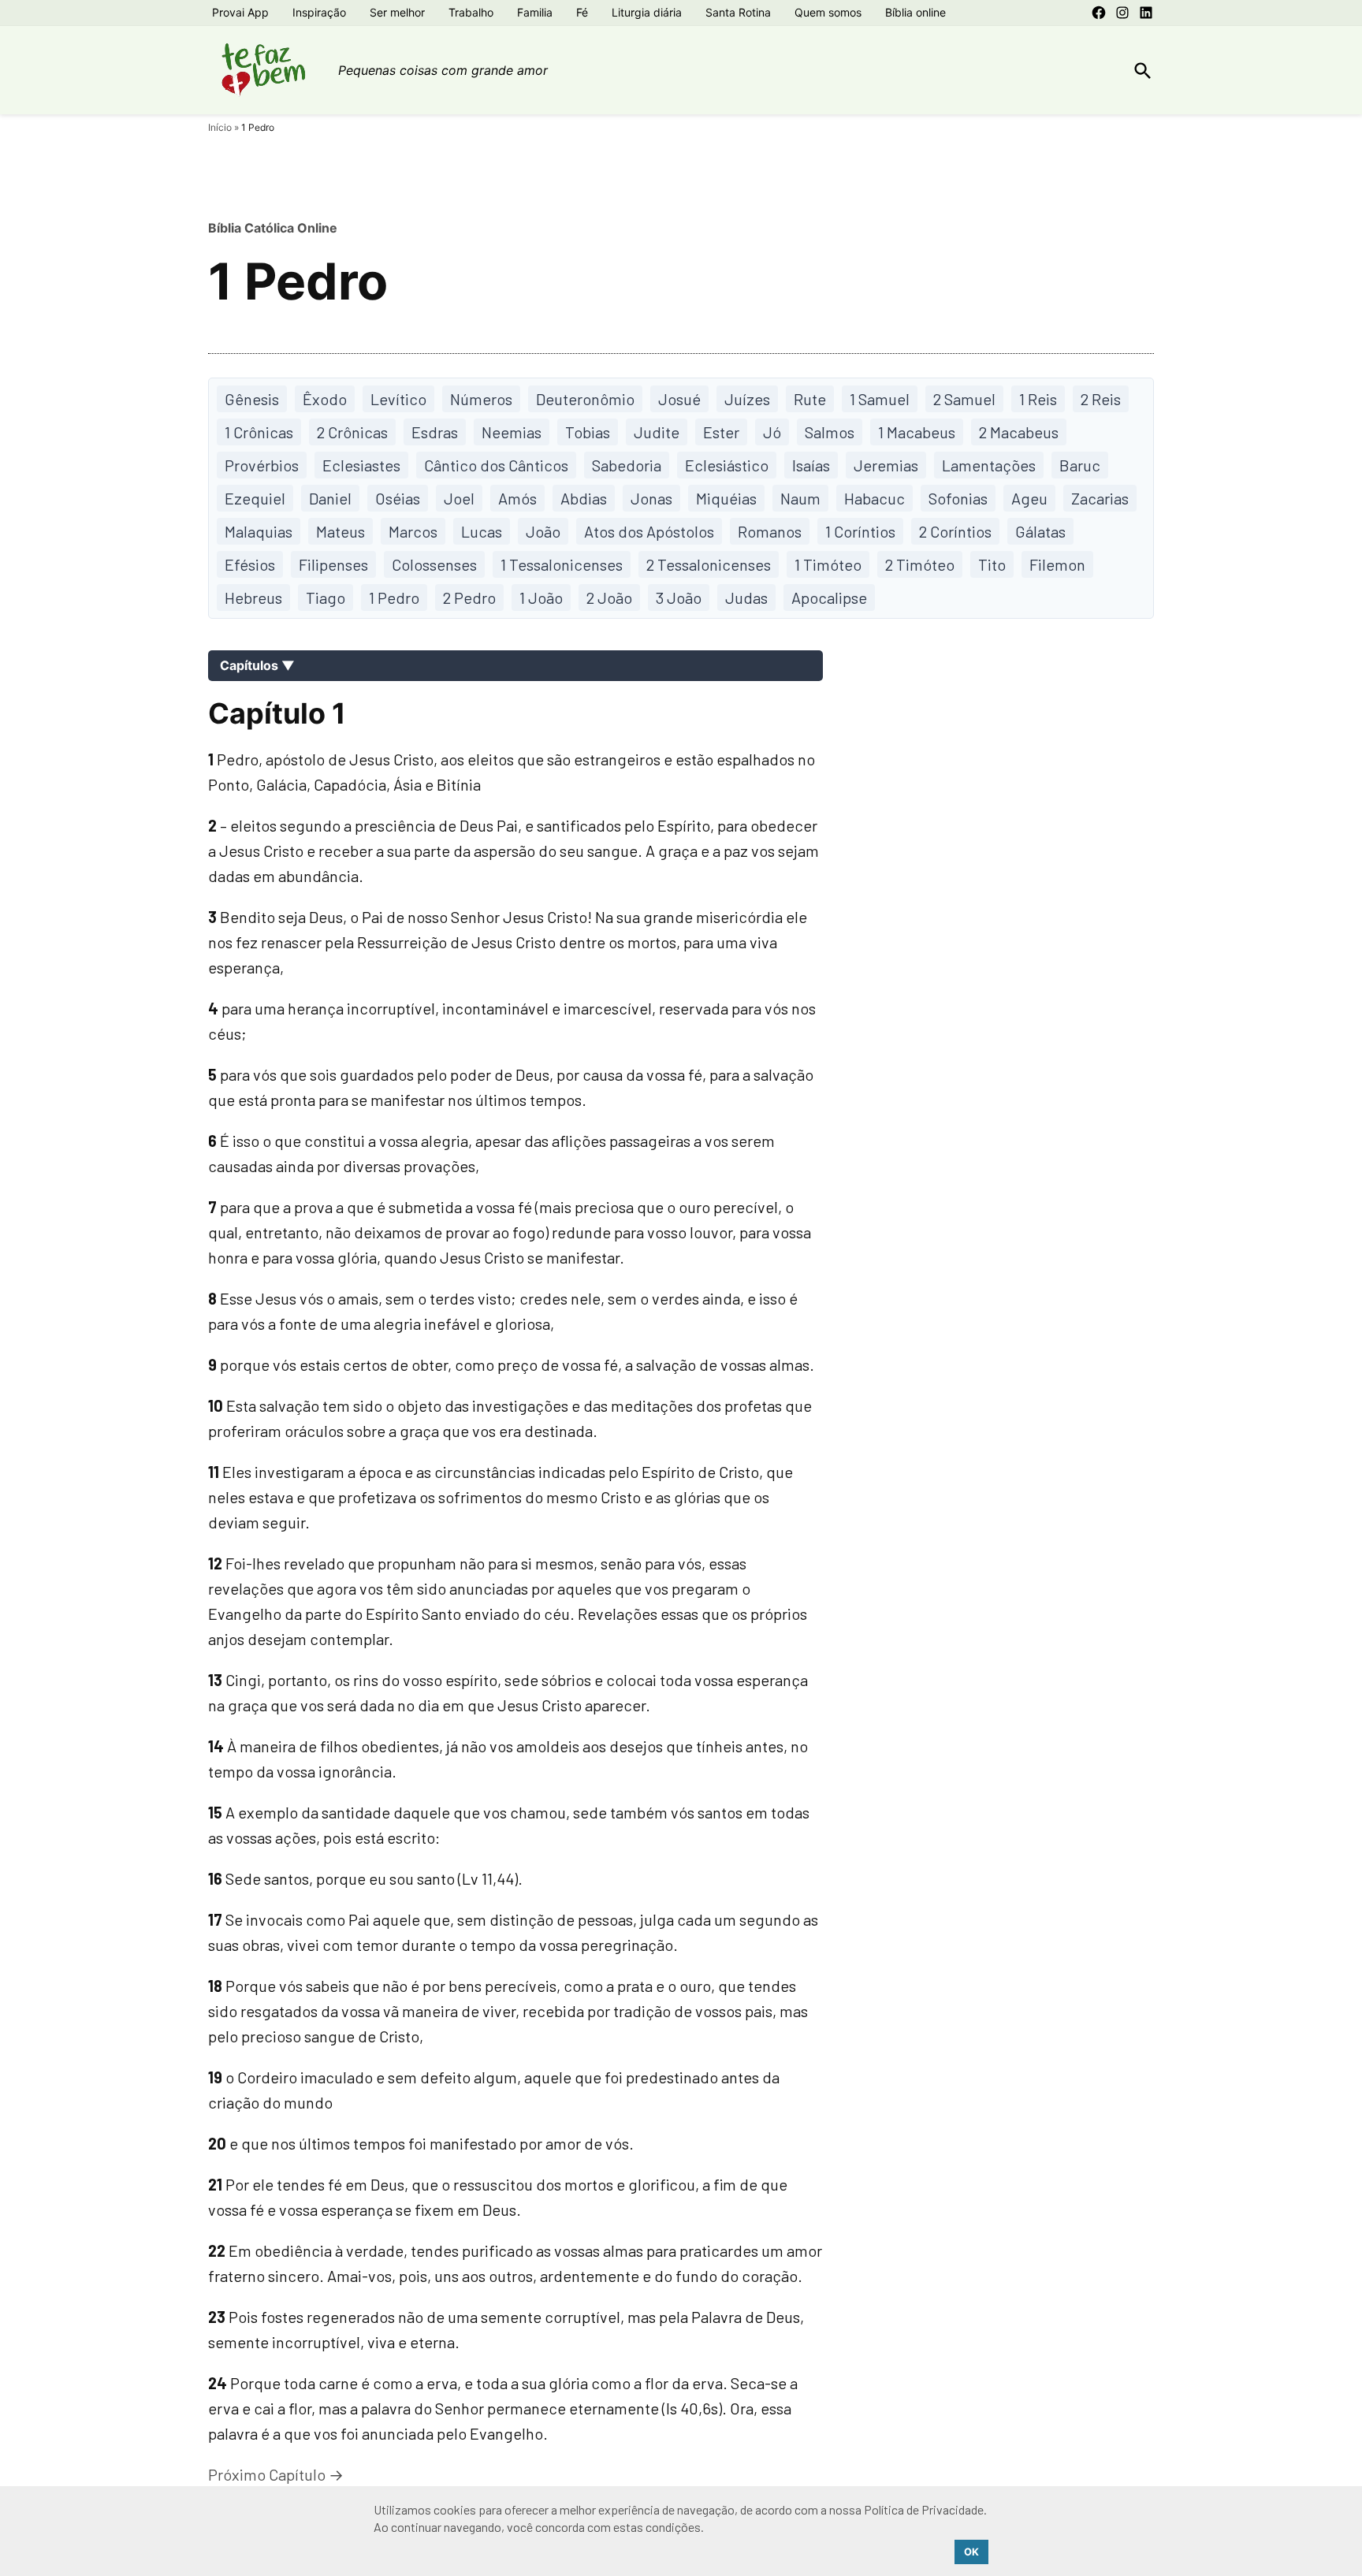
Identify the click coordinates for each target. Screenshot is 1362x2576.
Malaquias (259, 531)
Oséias (398, 498)
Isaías (811, 465)
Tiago (326, 597)
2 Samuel (964, 399)
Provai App (240, 12)
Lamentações (989, 465)
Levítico (398, 399)
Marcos (413, 531)
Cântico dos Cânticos (496, 465)
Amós (517, 498)
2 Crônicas (352, 432)
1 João (541, 597)
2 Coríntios (955, 531)
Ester (721, 432)
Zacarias (1100, 498)
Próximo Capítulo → (276, 2474)
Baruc (1080, 465)
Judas (746, 597)
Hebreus (253, 597)
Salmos (830, 432)
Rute (810, 399)
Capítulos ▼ (257, 665)
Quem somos (828, 12)
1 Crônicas (259, 432)
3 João (679, 597)
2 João (609, 597)
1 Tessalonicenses (562, 564)
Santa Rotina (738, 12)
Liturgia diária (647, 12)
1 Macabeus (917, 432)
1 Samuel (880, 399)
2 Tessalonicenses (709, 564)
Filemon (1057, 564)
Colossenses (434, 564)
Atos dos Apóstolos (649, 531)
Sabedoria (627, 465)
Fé (582, 12)
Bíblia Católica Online (273, 228)
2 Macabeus (1019, 432)
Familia (535, 12)
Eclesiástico (727, 465)
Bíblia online (915, 12)
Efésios (250, 564)
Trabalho (471, 12)
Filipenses (333, 564)
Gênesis (252, 399)
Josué (679, 399)
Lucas (482, 531)
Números (481, 399)
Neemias (512, 432)
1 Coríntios (860, 531)
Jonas (651, 498)
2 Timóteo (920, 564)
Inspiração (319, 12)
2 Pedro (469, 597)
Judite (657, 432)
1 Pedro (394, 597)
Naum (800, 498)
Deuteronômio (585, 399)
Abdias (584, 498)
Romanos (770, 531)
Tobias (588, 432)
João (543, 531)
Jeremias (886, 465)
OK (971, 2552)
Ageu (1029, 498)
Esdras (435, 432)
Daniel (330, 498)
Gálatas (1040, 531)
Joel (459, 498)
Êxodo (325, 399)
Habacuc (875, 498)
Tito (992, 564)
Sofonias (958, 498)
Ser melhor (397, 12)
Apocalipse (829, 597)
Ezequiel (255, 498)
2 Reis (1101, 399)
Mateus (340, 531)
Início (220, 127)
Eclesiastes (361, 465)
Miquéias (726, 498)
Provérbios (262, 465)
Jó (772, 432)
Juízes (747, 399)
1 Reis (1038, 399)
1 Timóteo (828, 564)
